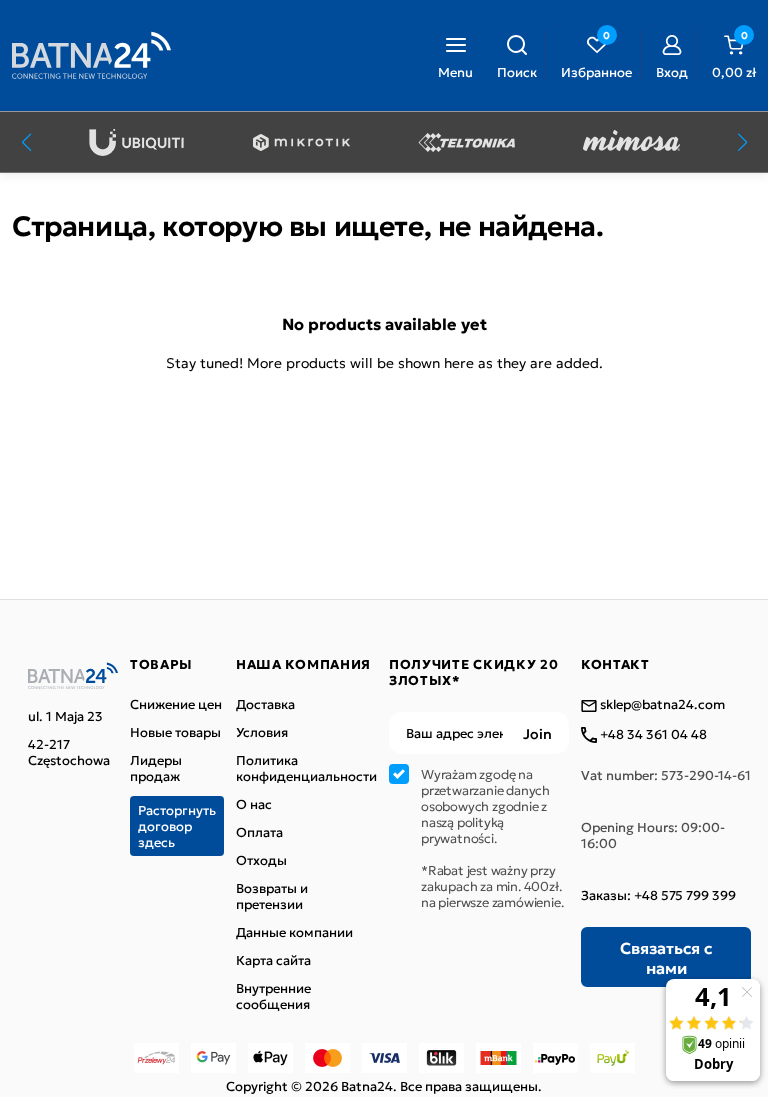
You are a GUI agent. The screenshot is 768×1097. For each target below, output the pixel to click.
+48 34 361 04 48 (652, 735)
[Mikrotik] (301, 142)
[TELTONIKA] (466, 142)
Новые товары (175, 732)
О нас (254, 804)
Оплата (259, 832)
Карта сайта (273, 960)
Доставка (265, 704)
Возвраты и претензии (272, 896)
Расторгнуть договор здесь (177, 825)
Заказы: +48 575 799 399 (658, 895)
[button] (517, 55)
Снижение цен (176, 704)
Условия (262, 732)
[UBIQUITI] (136, 142)
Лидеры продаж (156, 768)
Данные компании (294, 932)
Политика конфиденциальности (306, 768)
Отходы (261, 860)
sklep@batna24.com (661, 705)
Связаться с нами (666, 957)
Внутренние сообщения (273, 996)
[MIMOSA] (631, 142)
